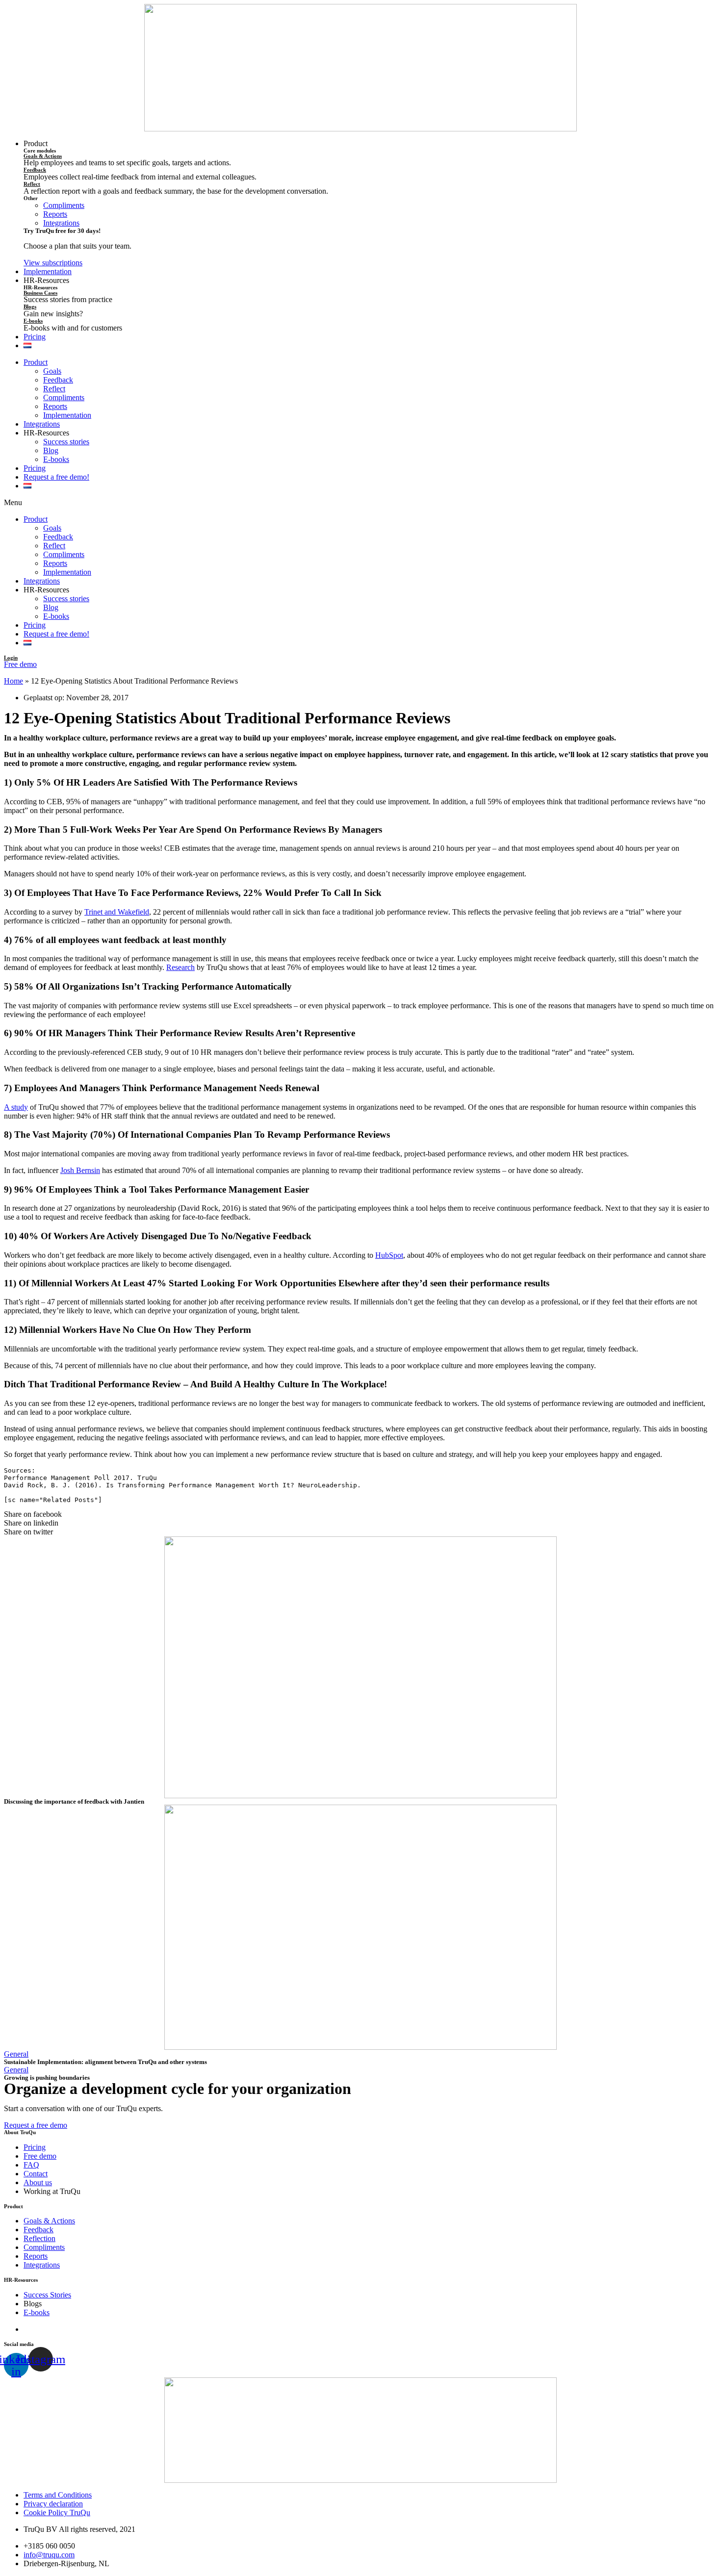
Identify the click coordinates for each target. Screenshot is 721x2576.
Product (36, 362)
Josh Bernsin (80, 1170)
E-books (33, 321)
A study (16, 1107)
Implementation (67, 415)
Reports (55, 406)
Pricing (35, 468)
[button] (53, 263)
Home (13, 681)
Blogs (30, 306)
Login (11, 658)
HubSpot (389, 1255)
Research (180, 967)
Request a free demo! (56, 477)
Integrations (42, 424)
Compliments (64, 397)
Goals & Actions (43, 156)
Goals (52, 371)
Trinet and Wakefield (117, 912)
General (16, 2054)
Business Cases (40, 293)
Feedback (35, 170)
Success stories (66, 442)
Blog (51, 450)
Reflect (32, 184)
